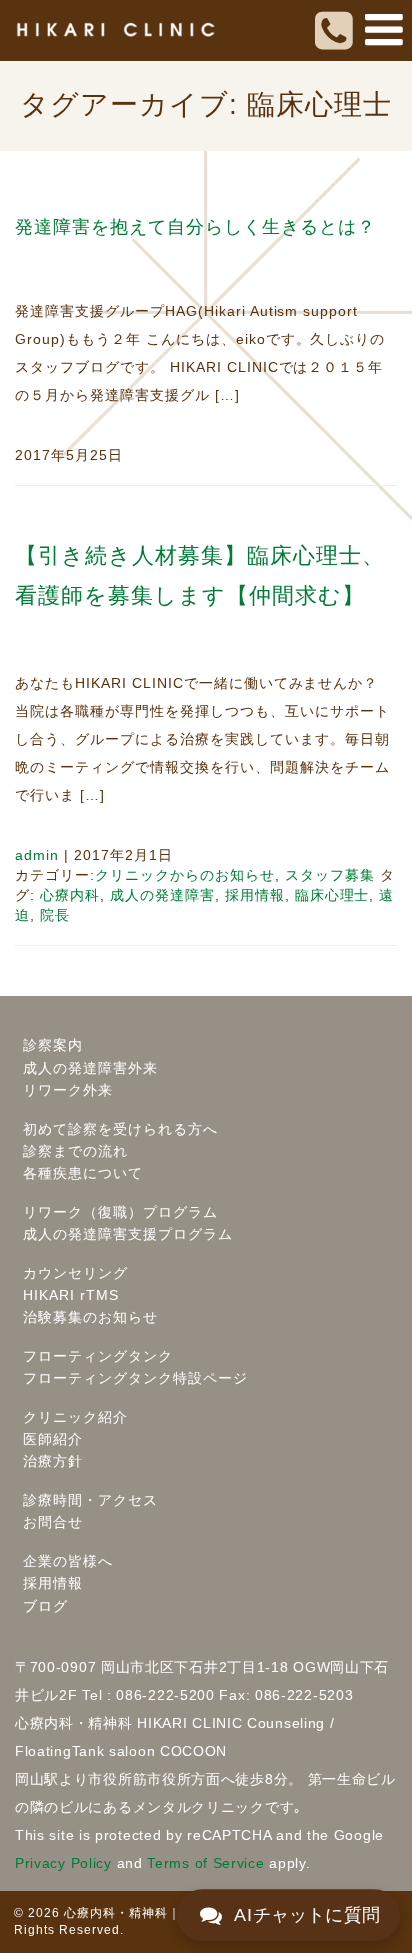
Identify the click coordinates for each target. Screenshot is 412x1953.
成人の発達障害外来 (90, 1068)
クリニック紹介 (75, 1417)
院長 (55, 915)
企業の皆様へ (68, 1561)
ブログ (45, 1606)
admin (37, 855)
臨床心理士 (332, 895)
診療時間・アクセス (90, 1500)
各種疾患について (83, 1173)
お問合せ (53, 1522)
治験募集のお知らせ (90, 1317)
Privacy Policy (63, 1863)
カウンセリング (75, 1273)
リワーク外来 (68, 1090)
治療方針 (53, 1461)
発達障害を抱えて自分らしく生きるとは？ (195, 227)
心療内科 (70, 895)
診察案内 (53, 1045)
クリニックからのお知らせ (185, 875)
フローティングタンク (98, 1356)
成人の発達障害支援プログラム (128, 1234)
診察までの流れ (75, 1151)
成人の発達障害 (162, 895)
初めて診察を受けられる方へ (120, 1129)
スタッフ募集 (330, 875)
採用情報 (255, 895)
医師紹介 (53, 1439)
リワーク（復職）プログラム (120, 1212)
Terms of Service (205, 1863)
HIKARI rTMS (71, 1295)
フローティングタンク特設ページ (135, 1378)
